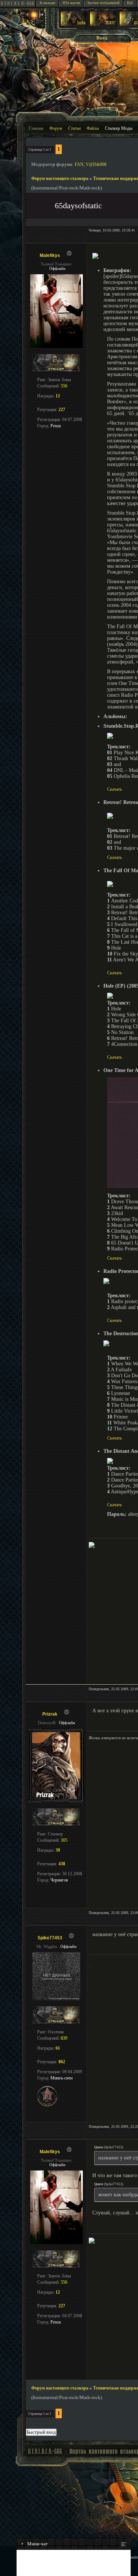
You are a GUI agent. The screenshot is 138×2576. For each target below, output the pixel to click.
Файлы (93, 128)
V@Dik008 (96, 164)
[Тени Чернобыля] (103, 25)
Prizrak (50, 1714)
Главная (36, 128)
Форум (56, 128)
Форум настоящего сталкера (60, 178)
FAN (79, 164)
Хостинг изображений (103, 3)
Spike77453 (50, 1938)
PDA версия (71, 3)
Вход (102, 38)
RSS (130, 3)
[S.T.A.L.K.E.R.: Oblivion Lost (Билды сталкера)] (74, 25)
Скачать (114, 789)
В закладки (47, 3)
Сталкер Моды (119, 128)
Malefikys (50, 255)
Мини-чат (34, 2544)
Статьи (74, 128)
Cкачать (114, 1320)
